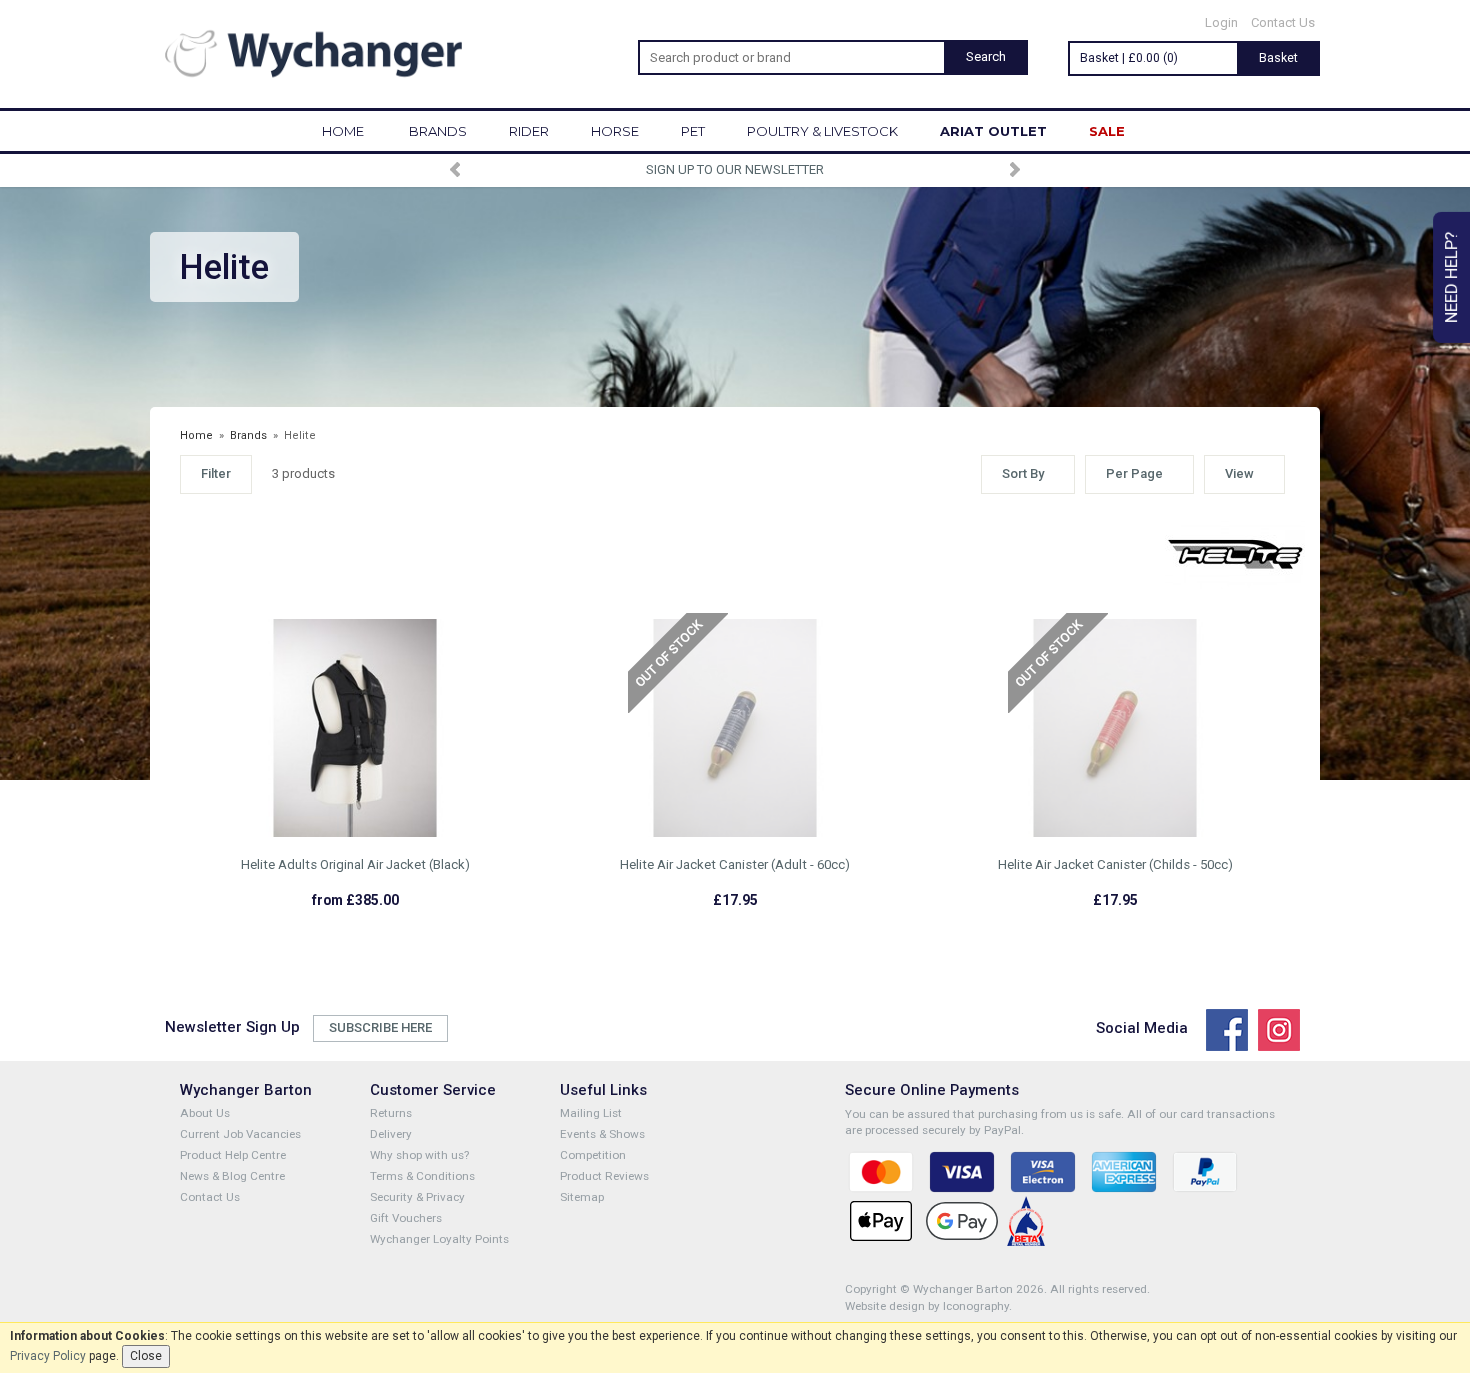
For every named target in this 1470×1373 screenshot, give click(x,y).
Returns (391, 1113)
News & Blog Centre (232, 1176)
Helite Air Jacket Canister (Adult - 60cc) (735, 864)
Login (1221, 22)
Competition (593, 1155)
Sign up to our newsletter (735, 169)
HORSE (615, 131)
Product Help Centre (233, 1155)
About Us (205, 1113)
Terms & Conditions (422, 1176)
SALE (1107, 131)
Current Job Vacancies (240, 1134)
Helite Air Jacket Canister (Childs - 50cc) (1115, 864)
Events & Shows (602, 1134)
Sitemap (582, 1197)
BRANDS (438, 131)
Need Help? (1451, 277)
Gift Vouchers (406, 1218)
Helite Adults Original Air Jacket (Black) (355, 864)
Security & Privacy (417, 1197)
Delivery (391, 1134)
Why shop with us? (419, 1155)
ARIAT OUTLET (993, 131)
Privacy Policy (48, 1356)
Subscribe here (380, 1027)
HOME (343, 131)
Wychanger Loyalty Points (439, 1239)
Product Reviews (604, 1176)
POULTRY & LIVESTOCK (822, 131)
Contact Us (1283, 22)
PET (693, 131)
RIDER (529, 131)
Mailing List (591, 1113)
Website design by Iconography (927, 1306)
